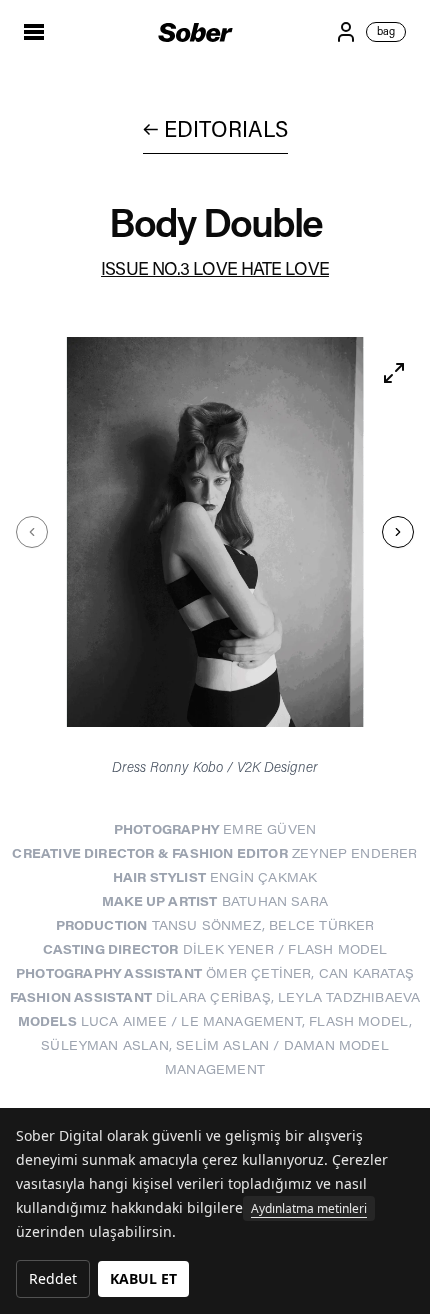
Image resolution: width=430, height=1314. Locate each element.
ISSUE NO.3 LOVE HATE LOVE (215, 271)
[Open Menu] (40, 32)
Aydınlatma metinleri (309, 1208)
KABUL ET (143, 1278)
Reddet (53, 1278)
